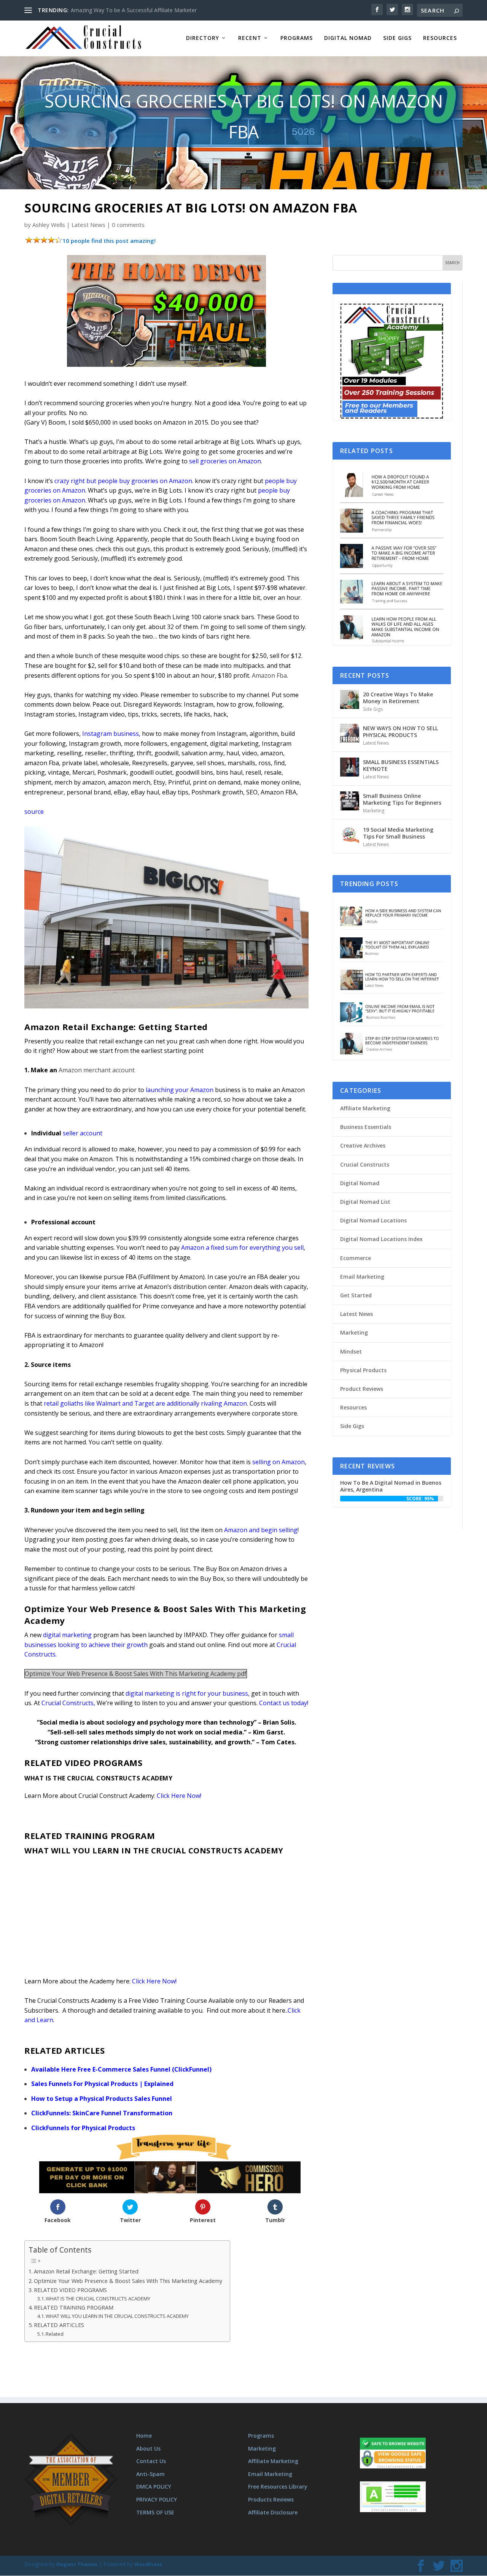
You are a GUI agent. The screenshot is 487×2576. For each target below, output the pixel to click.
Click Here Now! (180, 1796)
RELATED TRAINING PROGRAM (74, 2307)
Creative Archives (363, 1145)
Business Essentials (366, 1127)
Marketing (374, 811)
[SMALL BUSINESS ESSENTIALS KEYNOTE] (350, 767)
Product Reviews (362, 1389)
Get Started (356, 1295)
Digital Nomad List (365, 1202)
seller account (83, 1133)
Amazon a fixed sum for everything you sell (242, 1248)
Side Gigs (397, 38)
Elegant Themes (77, 2565)
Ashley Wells (49, 225)
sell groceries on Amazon (225, 461)
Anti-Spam (150, 2474)
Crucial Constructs (68, 1703)
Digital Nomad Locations (373, 1220)
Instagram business (111, 734)
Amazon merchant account (97, 1070)
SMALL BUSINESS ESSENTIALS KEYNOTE (401, 765)
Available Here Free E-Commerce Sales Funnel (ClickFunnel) (121, 2069)
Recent (250, 38)
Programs (297, 38)
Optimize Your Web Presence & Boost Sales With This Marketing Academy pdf (136, 1674)
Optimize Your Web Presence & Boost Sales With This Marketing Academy (128, 2281)
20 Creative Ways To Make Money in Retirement (398, 698)
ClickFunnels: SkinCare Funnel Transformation (102, 2113)
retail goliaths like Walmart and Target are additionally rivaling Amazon (145, 1403)
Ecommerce (356, 1258)
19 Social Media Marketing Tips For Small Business (398, 833)
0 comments (128, 225)
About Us (148, 2448)
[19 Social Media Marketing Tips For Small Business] (350, 835)
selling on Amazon (279, 1462)
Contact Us (151, 2461)
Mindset (351, 1351)
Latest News (88, 225)
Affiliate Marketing (365, 1108)
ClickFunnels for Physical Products (83, 2128)
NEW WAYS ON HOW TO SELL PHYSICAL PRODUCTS (400, 732)
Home (144, 2436)
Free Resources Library (278, 2487)
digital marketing (67, 1635)
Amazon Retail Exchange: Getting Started (86, 2271)
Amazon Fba (269, 675)
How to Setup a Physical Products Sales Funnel (102, 2099)
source (34, 812)
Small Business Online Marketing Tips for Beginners (402, 799)
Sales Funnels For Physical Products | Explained (102, 2084)
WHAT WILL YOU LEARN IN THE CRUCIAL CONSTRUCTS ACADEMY (118, 2316)
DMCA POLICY (154, 2487)
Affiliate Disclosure (273, 2512)
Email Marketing (362, 1277)
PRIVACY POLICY (157, 2499)
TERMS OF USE (155, 2512)
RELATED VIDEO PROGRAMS (70, 2290)
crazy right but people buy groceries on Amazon (123, 481)
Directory (203, 38)
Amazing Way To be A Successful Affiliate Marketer (134, 10)
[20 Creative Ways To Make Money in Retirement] (350, 699)
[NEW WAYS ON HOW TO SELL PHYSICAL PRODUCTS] (350, 733)
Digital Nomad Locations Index (381, 1239)
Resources (440, 38)
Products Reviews (271, 2499)
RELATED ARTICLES (59, 2325)
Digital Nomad (348, 38)
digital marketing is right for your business (187, 1693)
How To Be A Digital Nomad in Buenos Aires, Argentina (391, 1486)
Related (55, 2334)
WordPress (148, 2565)
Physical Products (363, 1370)
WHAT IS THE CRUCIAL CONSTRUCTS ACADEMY (98, 2299)
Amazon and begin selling (261, 1530)
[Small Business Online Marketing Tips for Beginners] (350, 801)
